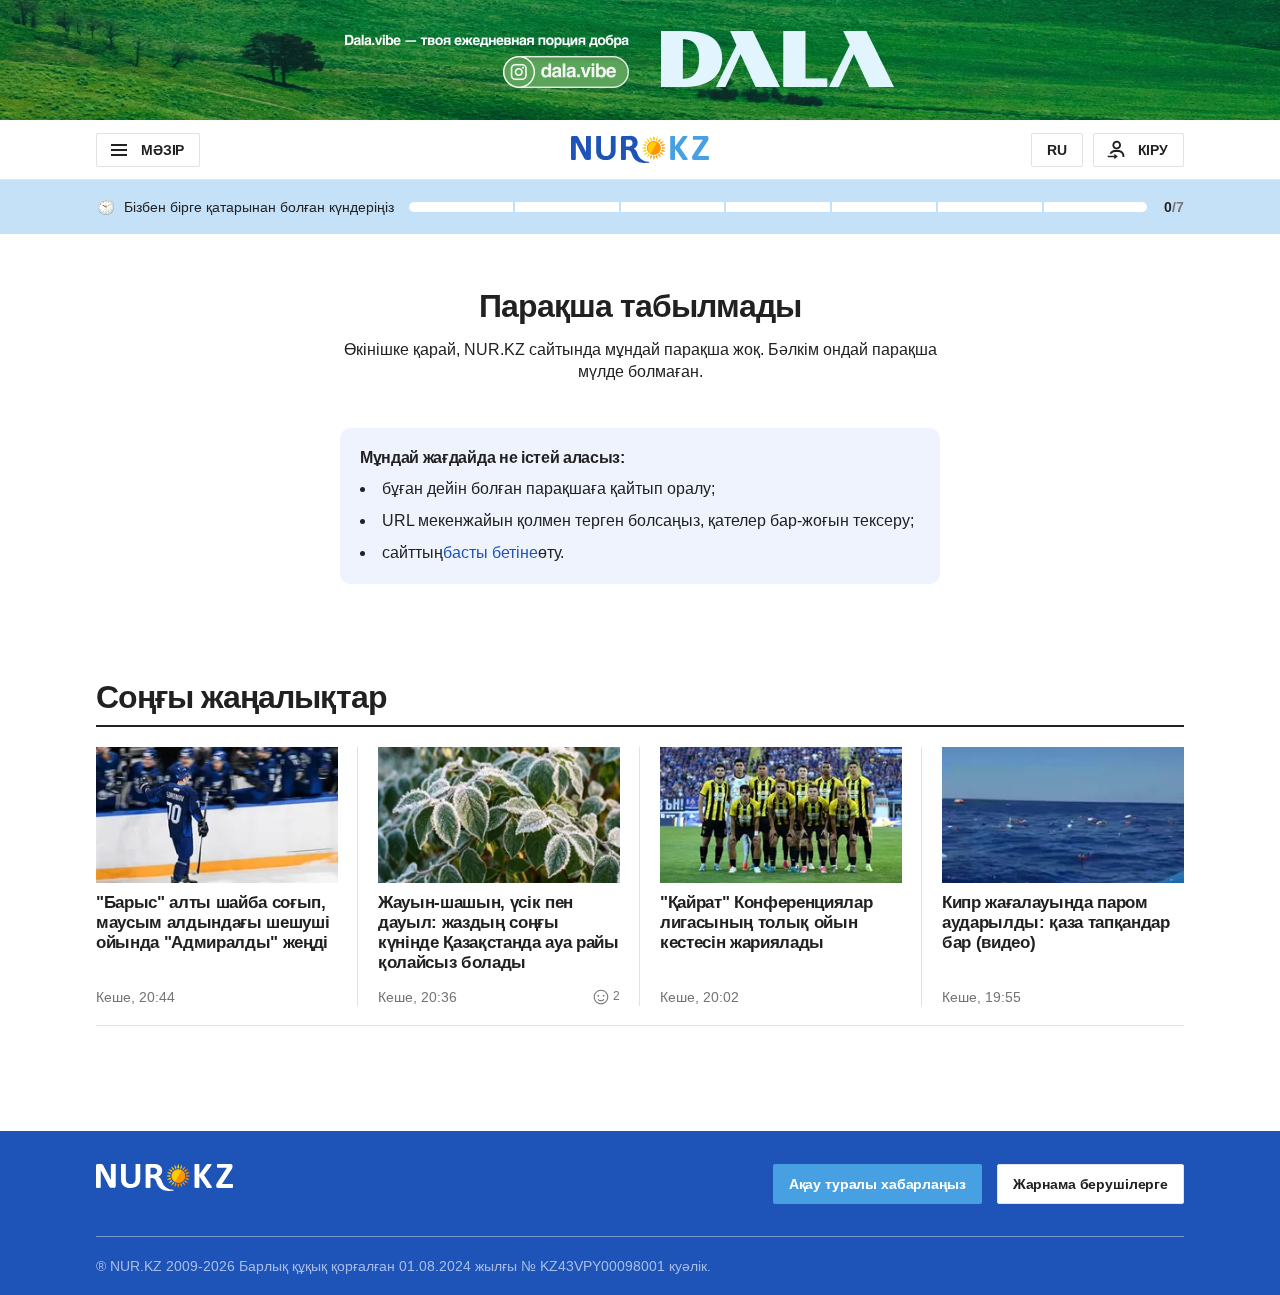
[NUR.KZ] (640, 149)
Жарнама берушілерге (1090, 1184)
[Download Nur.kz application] (640, 60)
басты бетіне (490, 552)
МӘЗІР (162, 150)
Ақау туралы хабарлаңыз (877, 1184)
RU (1057, 150)
